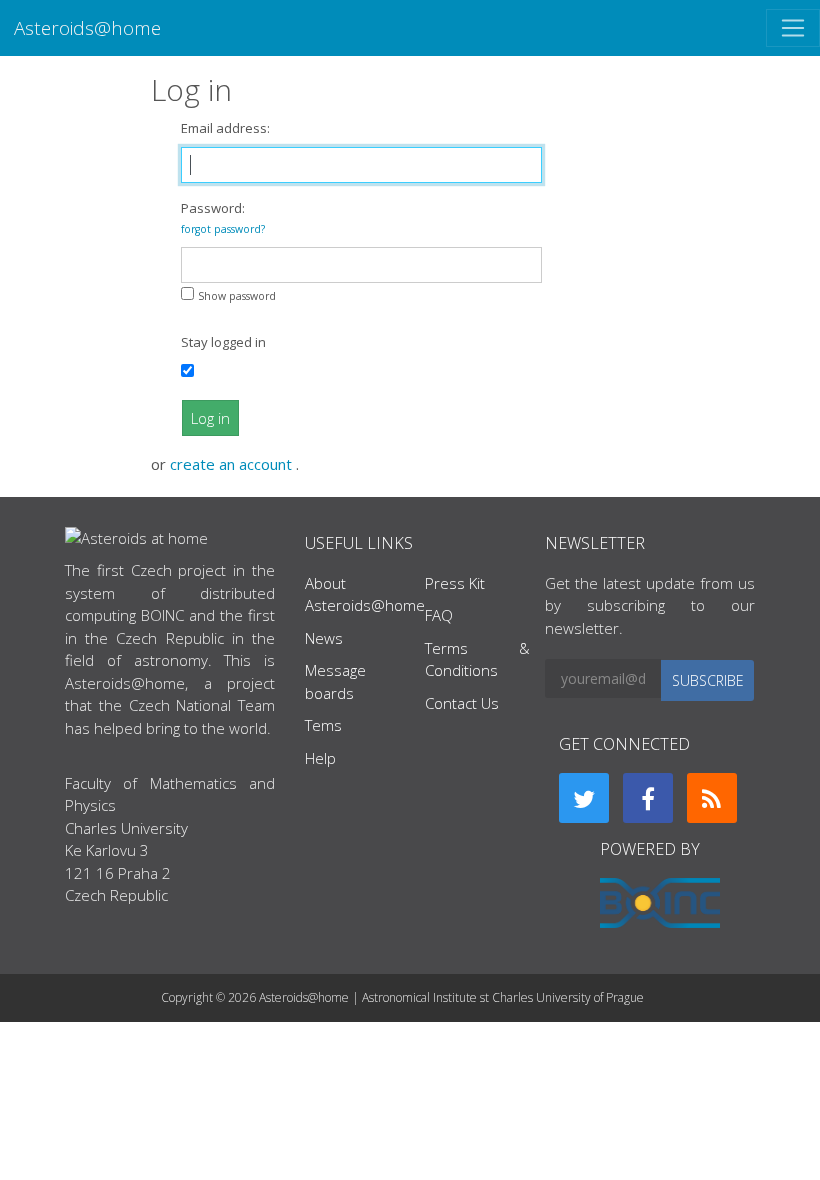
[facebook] (648, 798)
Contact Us (462, 703)
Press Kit (455, 583)
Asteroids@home (87, 27)
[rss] (712, 798)
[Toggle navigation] (793, 28)
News (324, 638)
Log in (210, 418)
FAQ (439, 615)
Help (320, 758)
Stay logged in (223, 342)
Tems (323, 725)
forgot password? (223, 229)
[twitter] (584, 798)
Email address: (225, 128)
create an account (233, 464)
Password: (223, 217)
